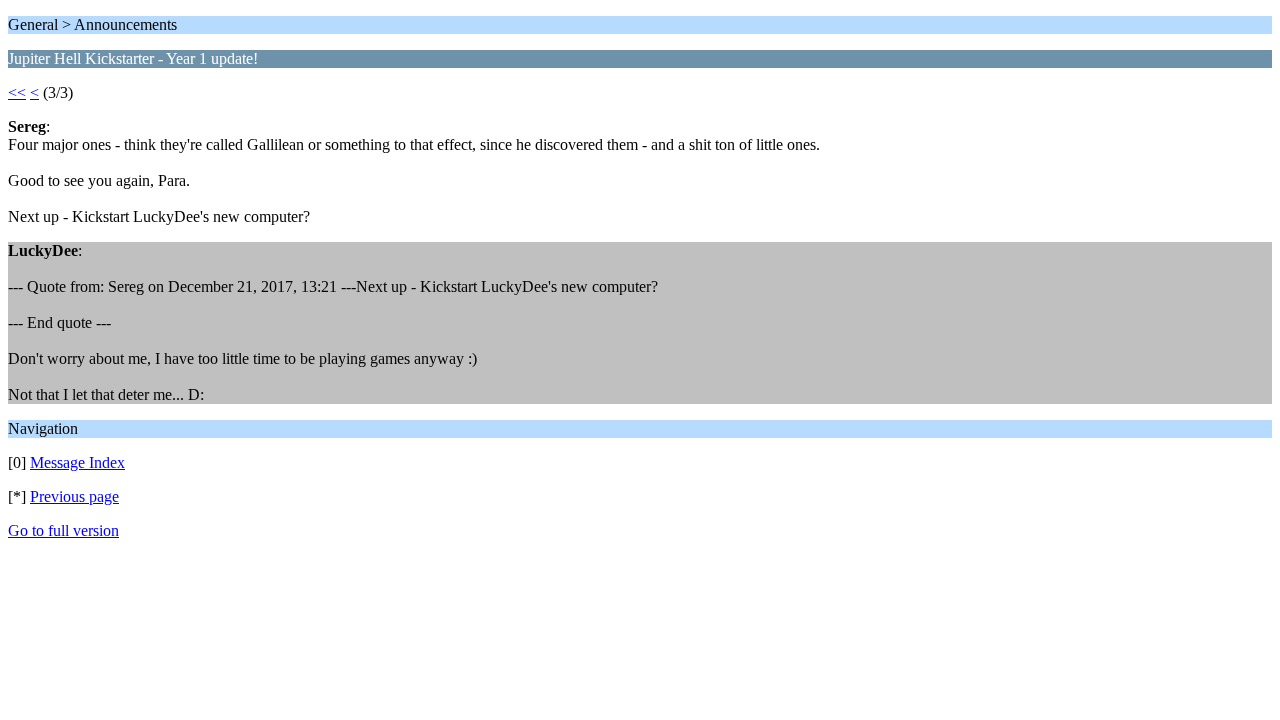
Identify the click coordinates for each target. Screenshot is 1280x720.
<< (17, 92)
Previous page (74, 496)
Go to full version (63, 530)
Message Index (77, 462)
